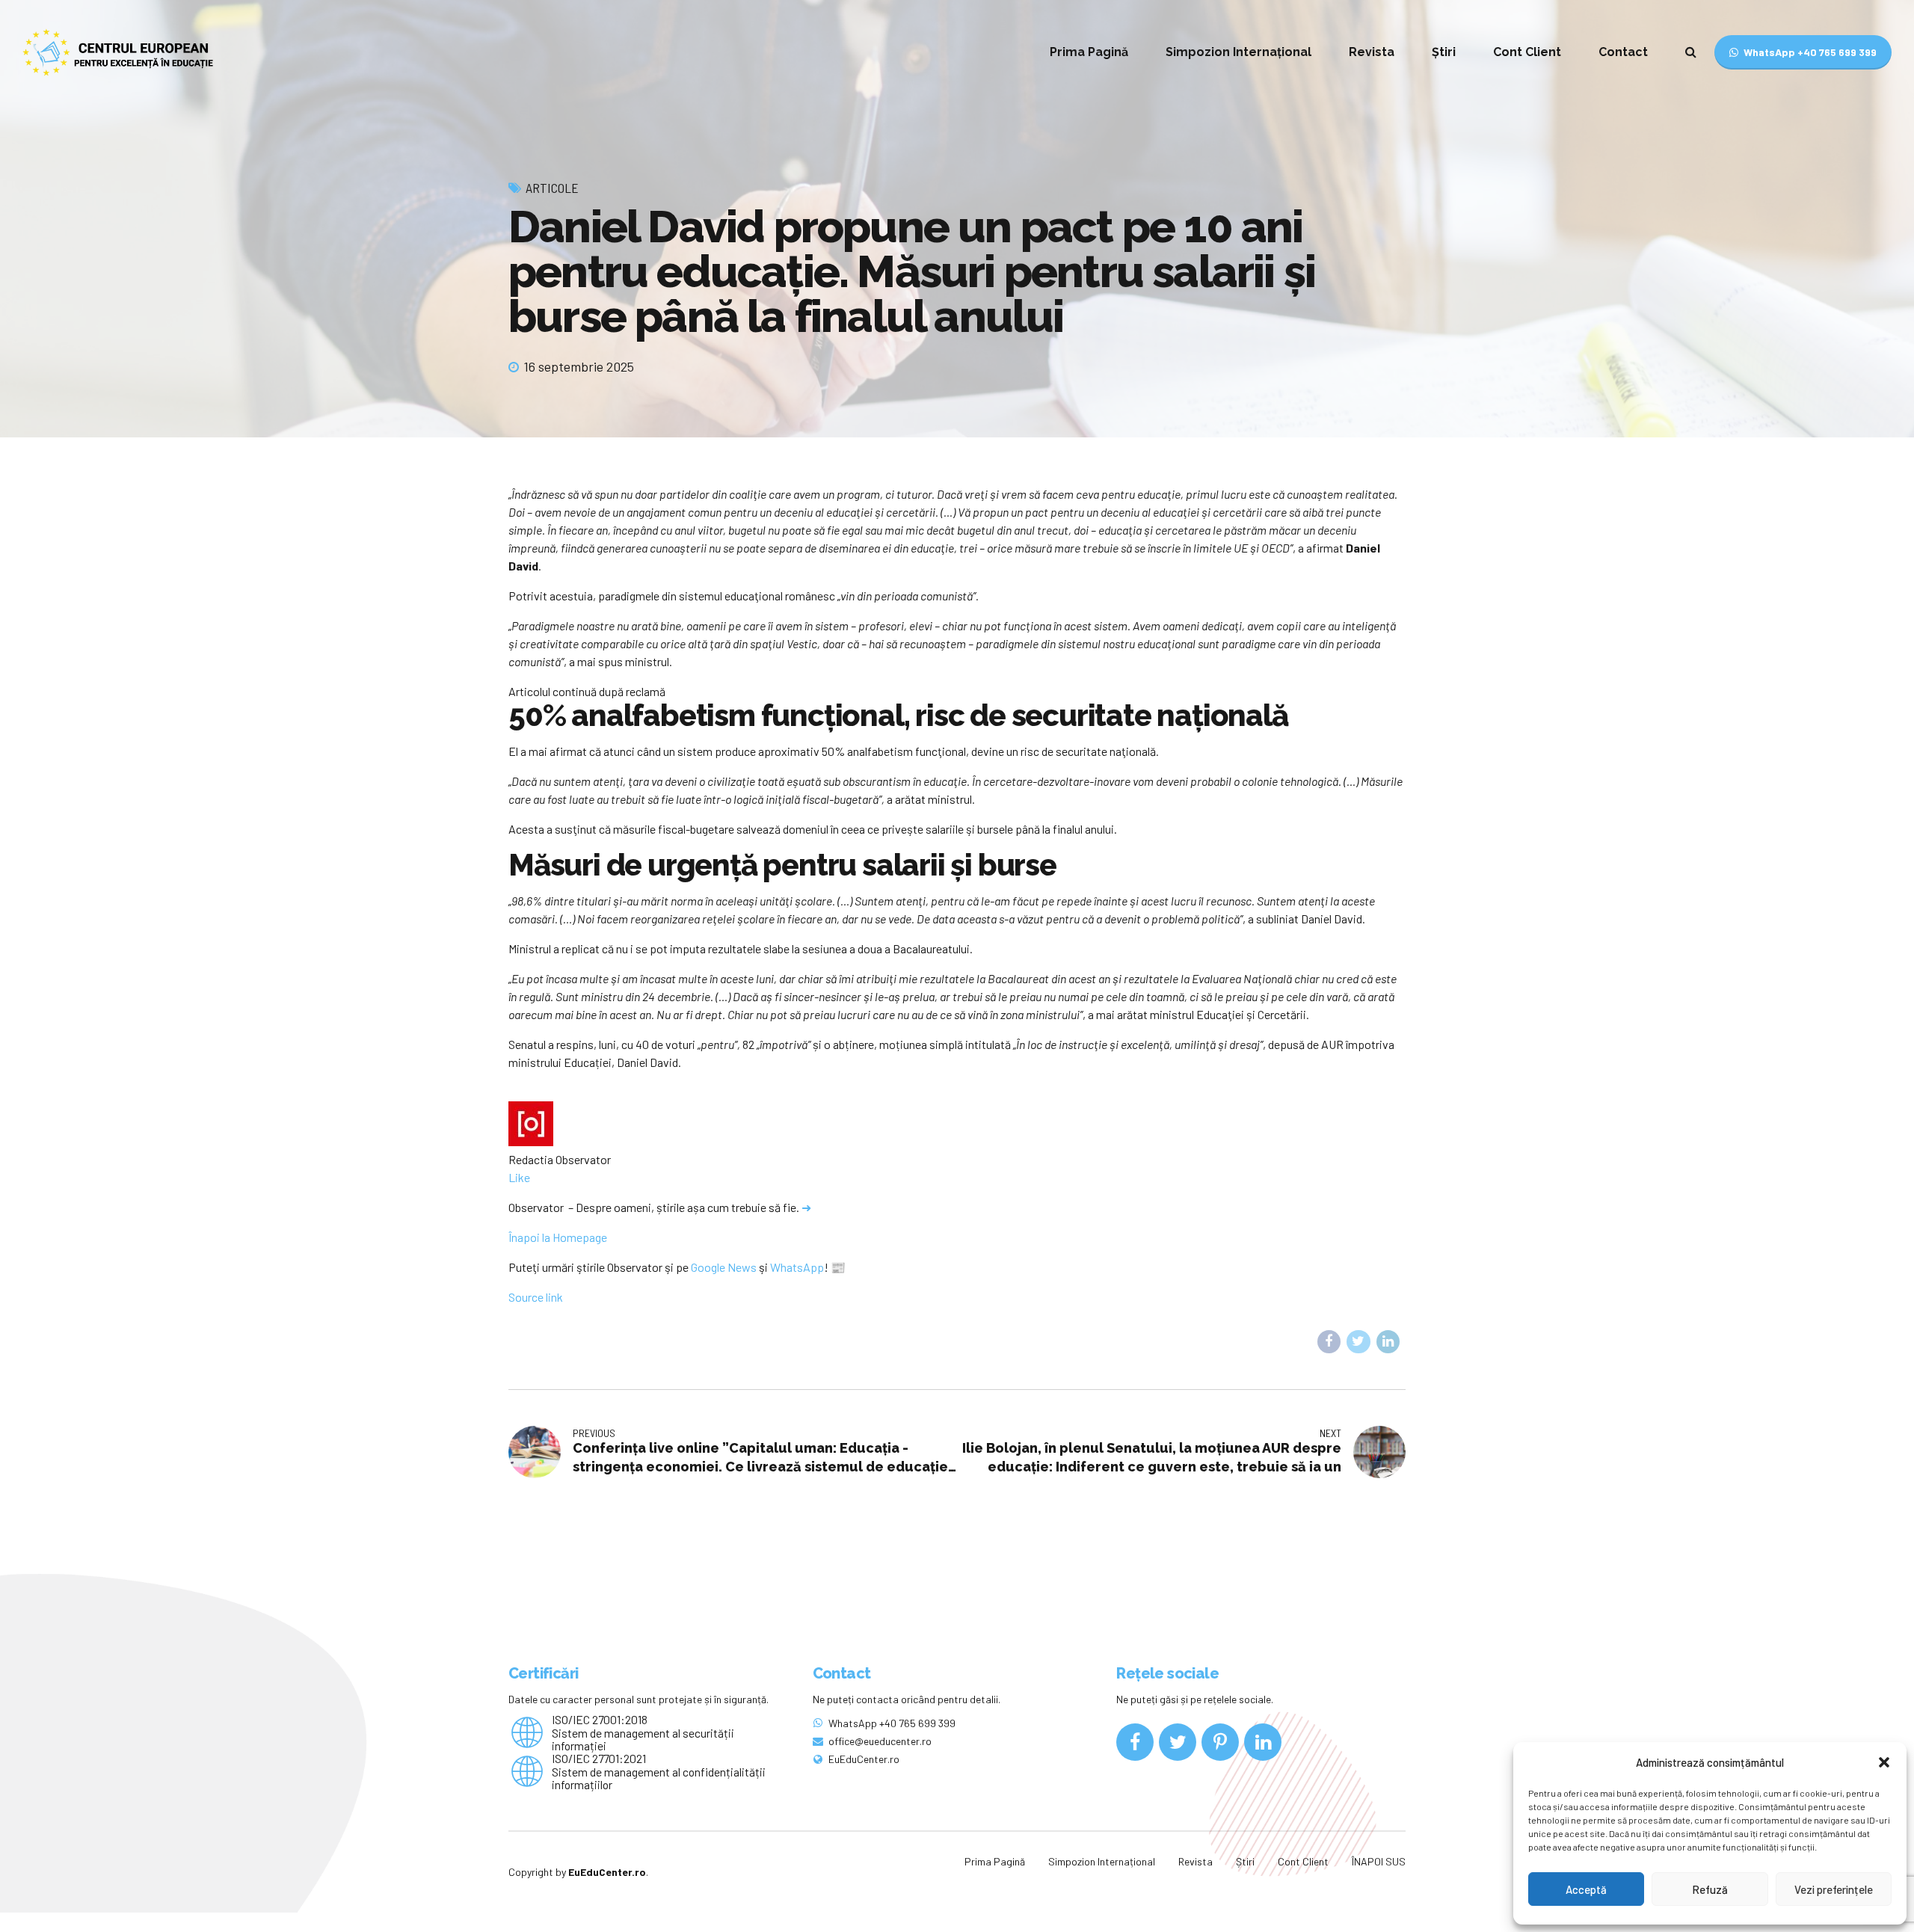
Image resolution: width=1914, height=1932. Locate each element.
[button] (1884, 1762)
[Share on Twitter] (1358, 1342)
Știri (1444, 52)
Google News (724, 1267)
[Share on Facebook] (1329, 1342)
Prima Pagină (1089, 52)
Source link (536, 1297)
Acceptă (1586, 1889)
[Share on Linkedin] (1388, 1342)
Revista (1372, 52)
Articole (552, 188)
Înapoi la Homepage (558, 1237)
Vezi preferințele (1834, 1889)
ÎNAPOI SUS (1379, 1861)
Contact (1623, 52)
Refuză (1710, 1889)
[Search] (1691, 52)
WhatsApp (797, 1267)
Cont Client (1527, 52)
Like (519, 1177)
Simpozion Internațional (1238, 52)
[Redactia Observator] (531, 1141)
